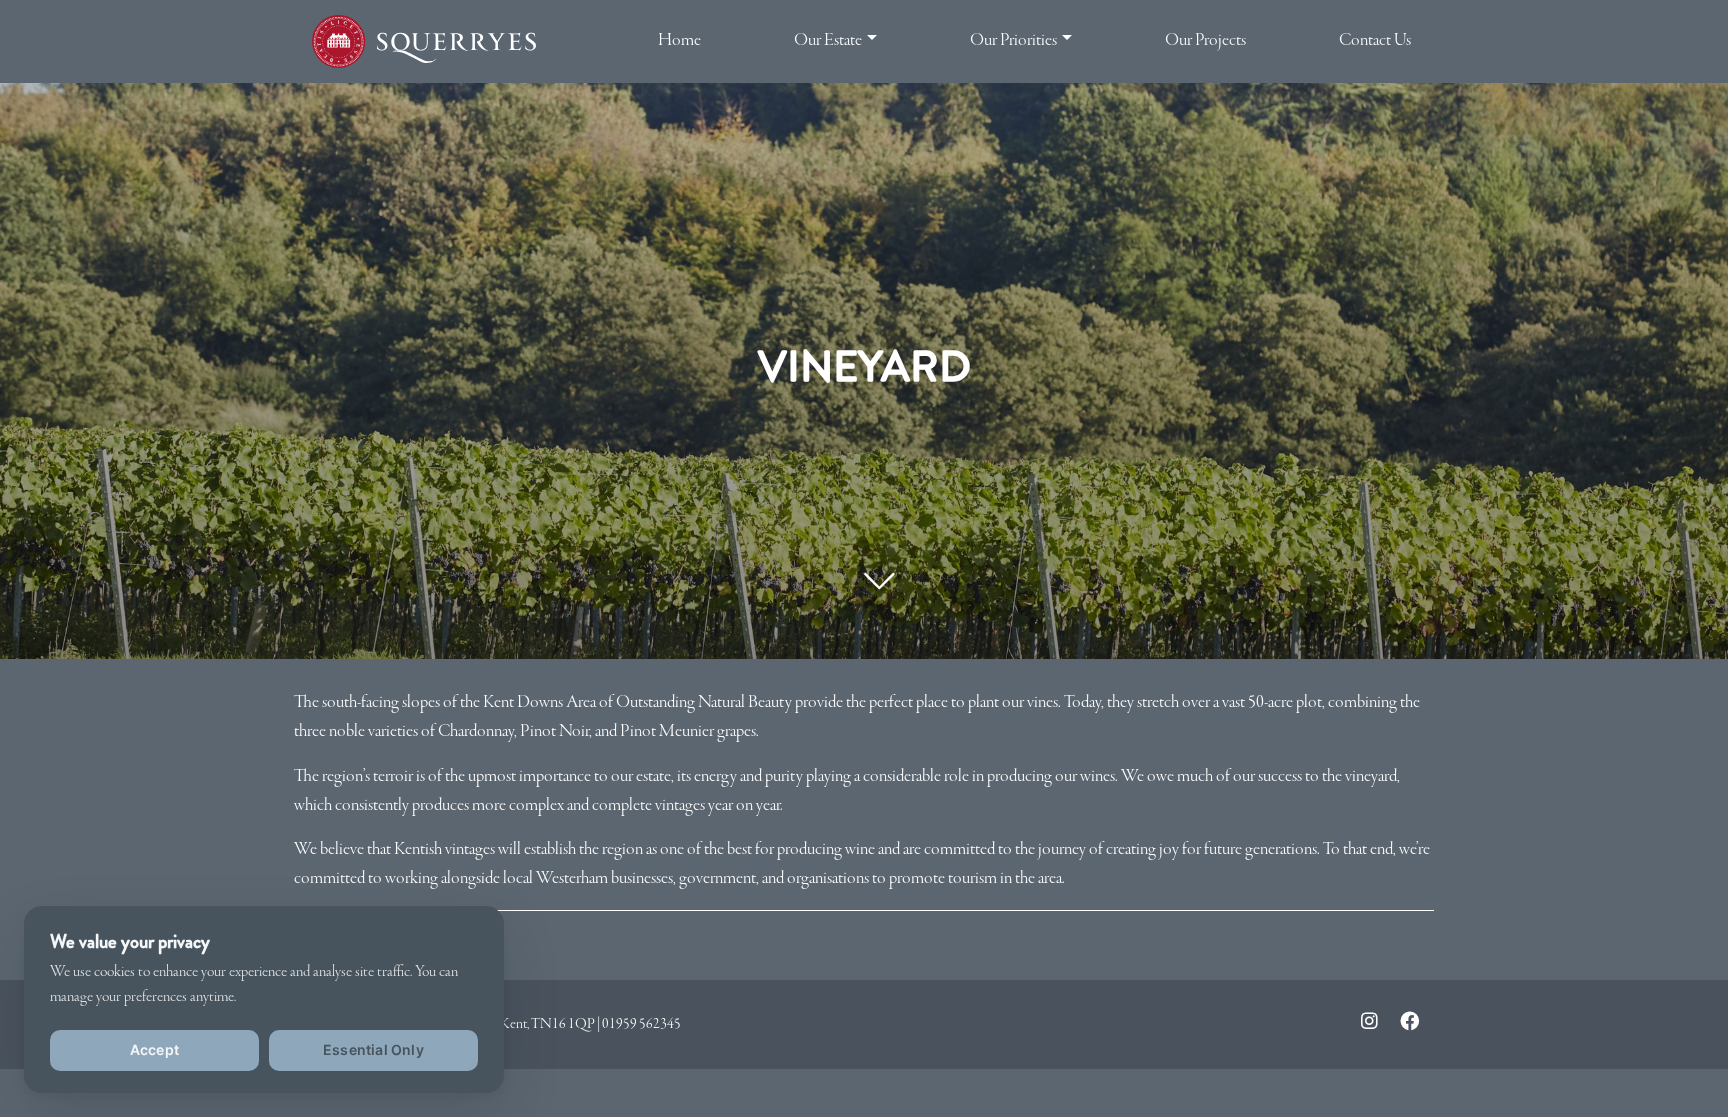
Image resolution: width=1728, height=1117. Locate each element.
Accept (154, 1049)
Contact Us (1375, 40)
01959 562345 (641, 1024)
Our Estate (828, 40)
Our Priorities (1013, 40)
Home (679, 40)
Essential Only (373, 1049)
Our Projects (1205, 40)
